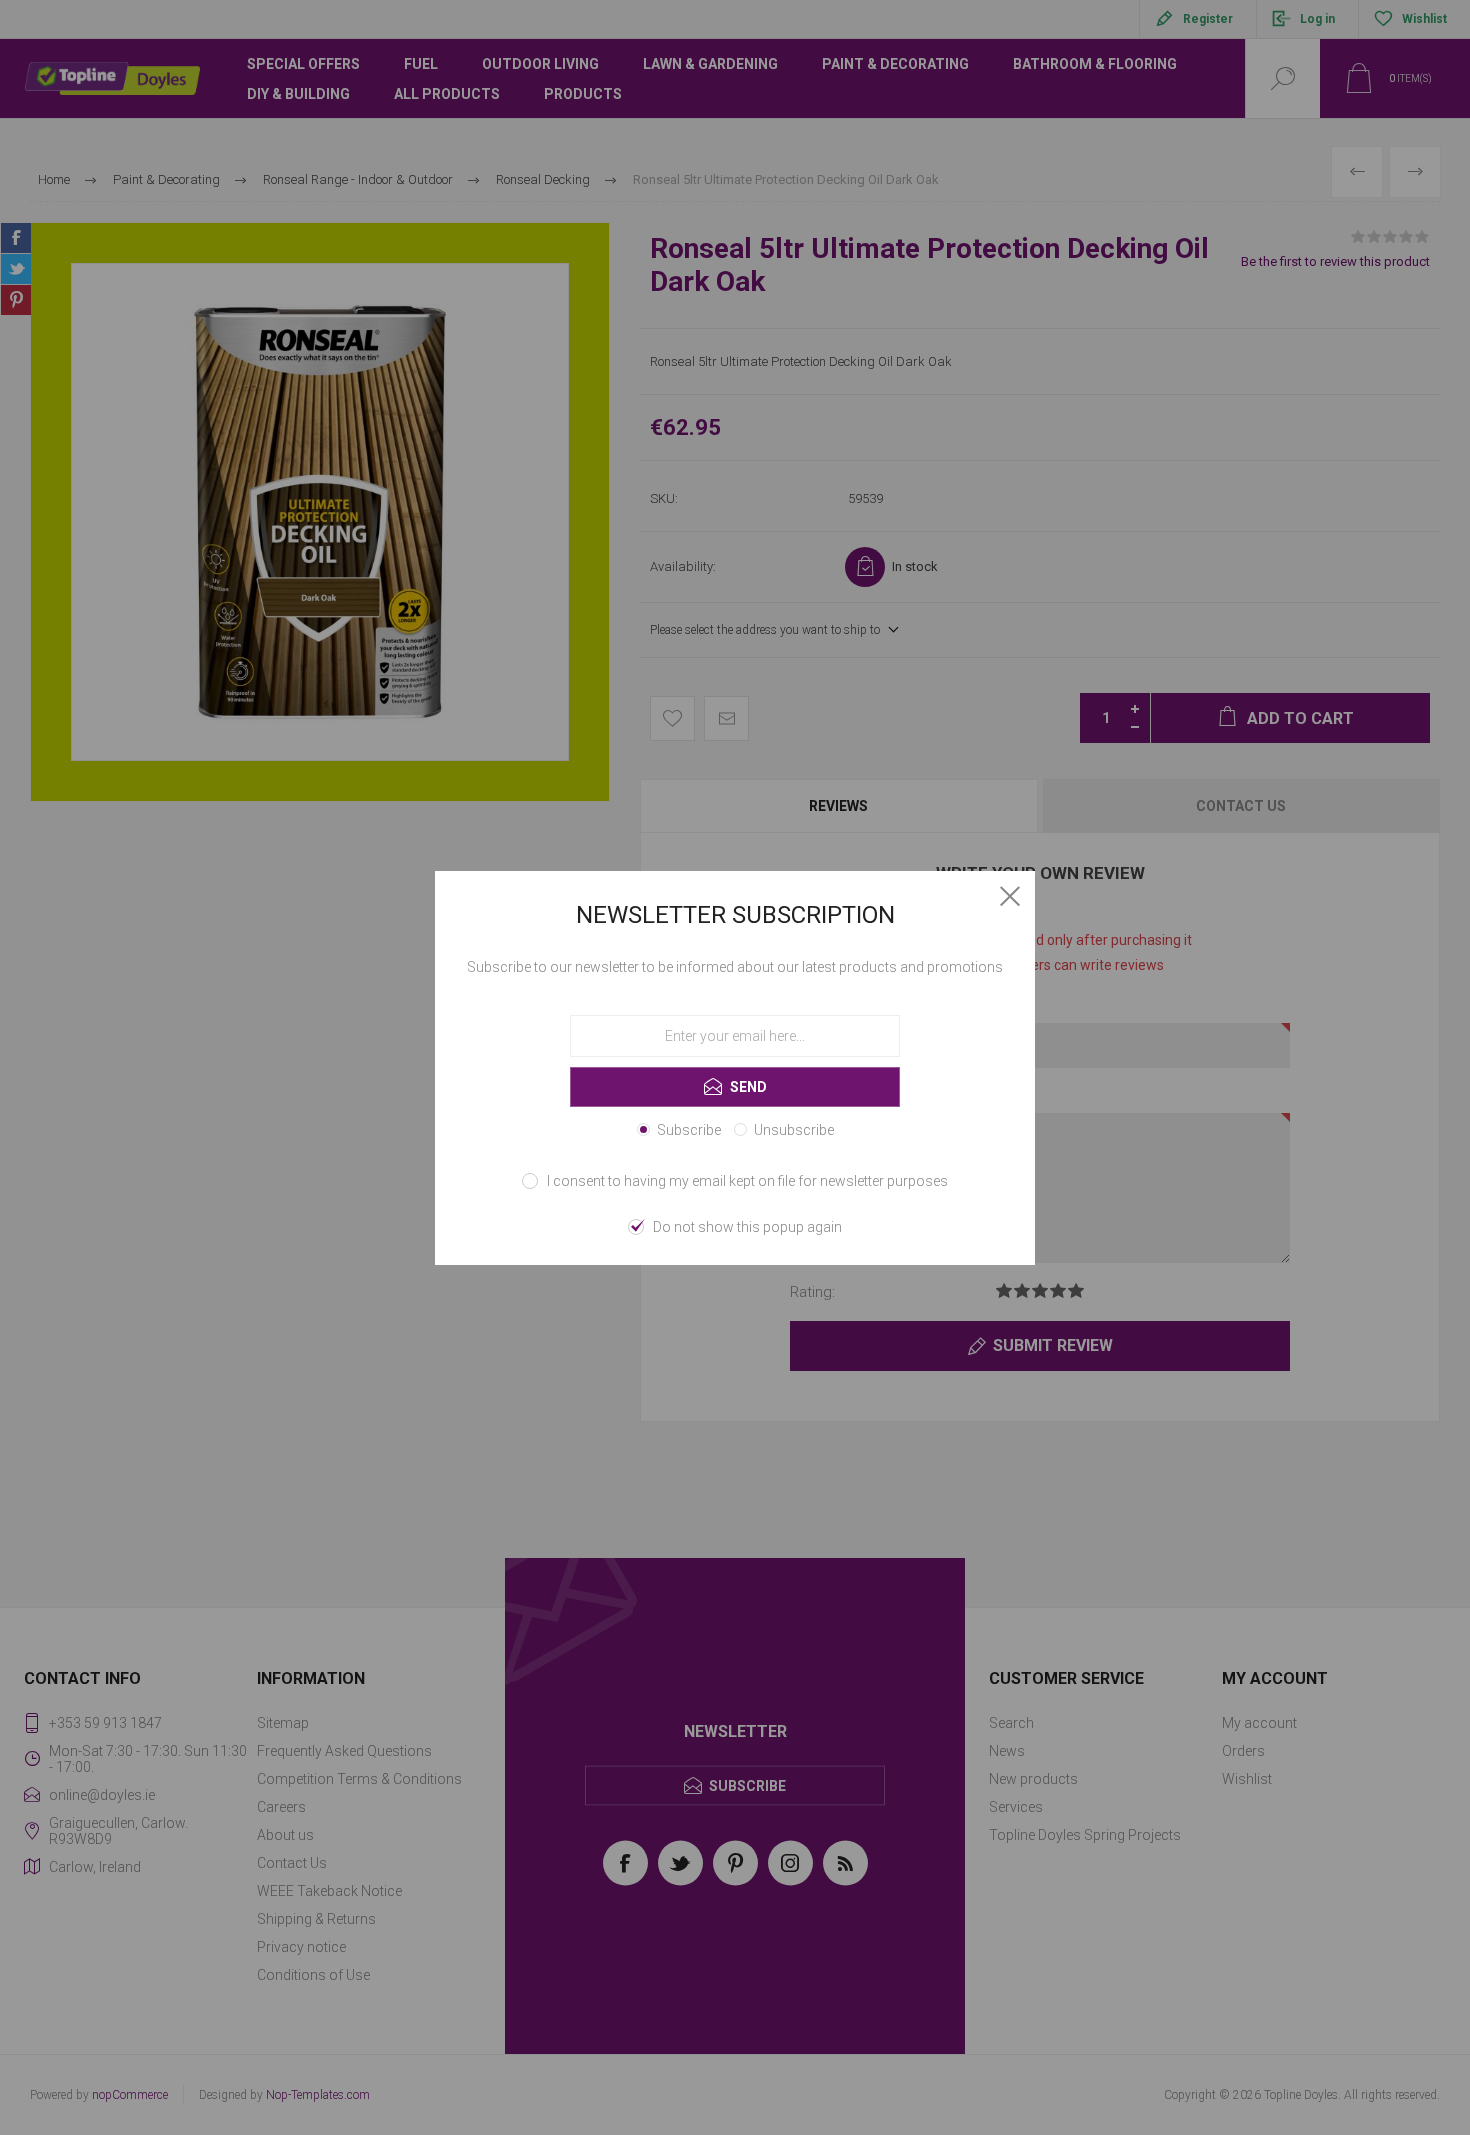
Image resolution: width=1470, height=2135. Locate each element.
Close (1010, 896)
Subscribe (689, 1130)
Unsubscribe (794, 1130)
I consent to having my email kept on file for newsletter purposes (747, 1181)
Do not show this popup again (747, 1227)
